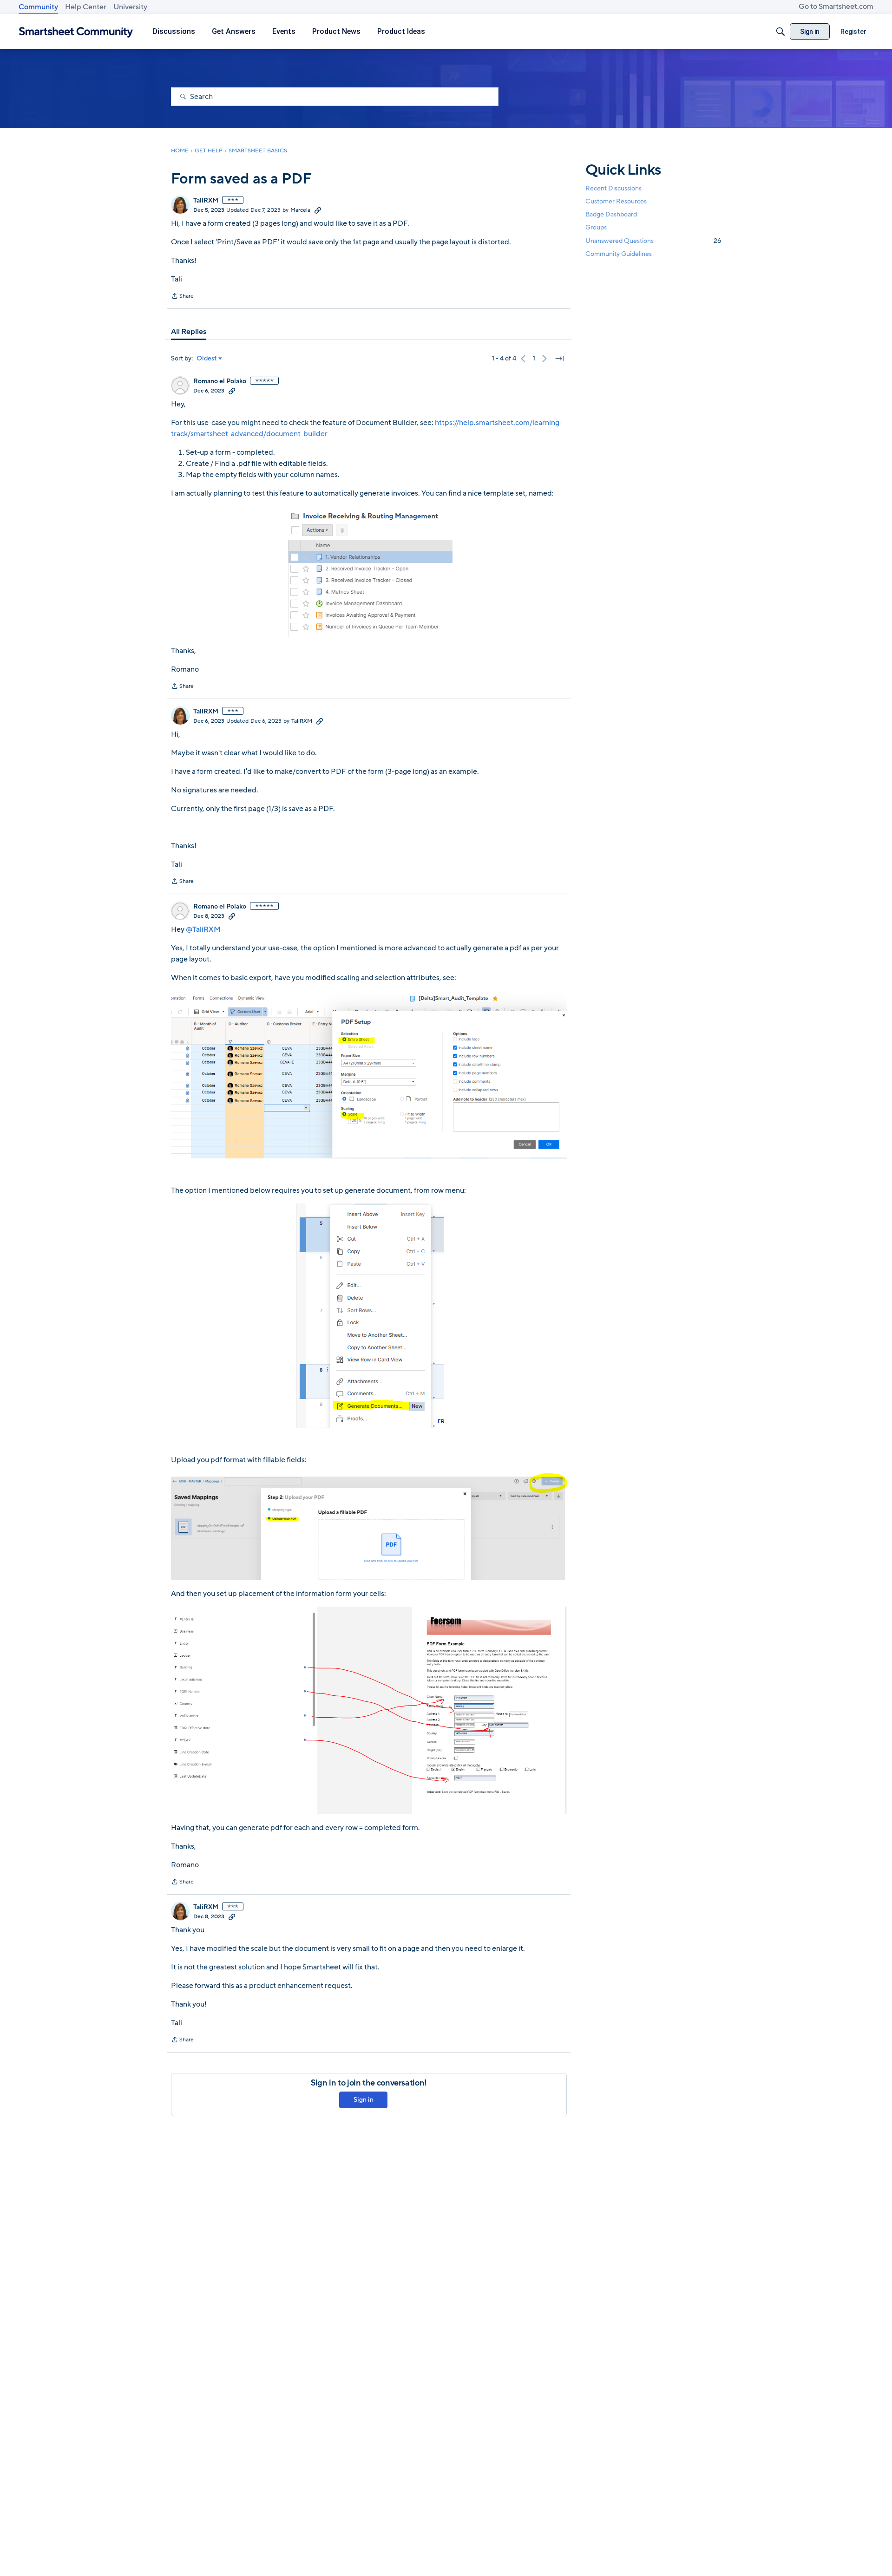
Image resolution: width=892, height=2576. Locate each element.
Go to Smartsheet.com (836, 7)
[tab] (189, 332)
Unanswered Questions (653, 241)
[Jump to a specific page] (559, 359)
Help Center (86, 7)
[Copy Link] (318, 210)
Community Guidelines (619, 254)
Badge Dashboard (611, 214)
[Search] (780, 32)
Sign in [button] (364, 2100)
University (130, 7)
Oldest (207, 359)
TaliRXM (206, 201)
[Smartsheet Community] (76, 32)
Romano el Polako (220, 381)
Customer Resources (616, 201)
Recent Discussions (613, 188)
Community (38, 7)
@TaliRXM (203, 929)
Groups (596, 228)
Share (182, 297)
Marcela (300, 210)
